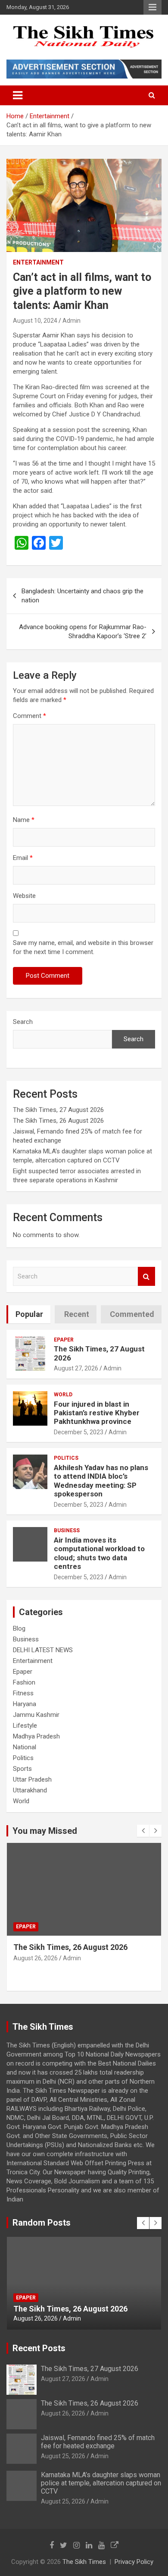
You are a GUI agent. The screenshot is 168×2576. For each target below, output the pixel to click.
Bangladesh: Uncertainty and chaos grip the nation (82, 596)
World (63, 1395)
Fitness (23, 1693)
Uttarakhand (30, 1790)
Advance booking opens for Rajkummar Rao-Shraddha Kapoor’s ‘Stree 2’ (83, 631)
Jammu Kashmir (36, 1715)
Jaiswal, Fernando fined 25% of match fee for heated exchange (81, 2304)
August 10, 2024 (35, 321)
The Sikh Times (84, 2562)
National (25, 1747)
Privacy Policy (134, 2562)
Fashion (24, 1682)
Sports (22, 1769)
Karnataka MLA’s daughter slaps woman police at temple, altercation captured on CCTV (101, 2483)
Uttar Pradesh (32, 1779)
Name (24, 820)
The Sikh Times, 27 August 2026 (58, 1110)
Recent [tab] (77, 1314)
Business (67, 1530)
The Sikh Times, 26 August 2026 (58, 1121)
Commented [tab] (132, 1314)
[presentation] (143, 1831)
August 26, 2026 (63, 2413)
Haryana (25, 1704)
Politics (66, 1458)
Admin (72, 321)
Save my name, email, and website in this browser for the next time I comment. (83, 947)
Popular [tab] (29, 1314)
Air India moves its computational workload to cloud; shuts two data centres (99, 1553)
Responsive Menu (152, 7)
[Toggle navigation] (18, 95)
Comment (30, 716)
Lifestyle (25, 1726)
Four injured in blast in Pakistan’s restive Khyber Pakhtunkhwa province (97, 1413)
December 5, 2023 (79, 1432)
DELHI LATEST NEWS (43, 1650)
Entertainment (38, 262)
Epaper (64, 1340)
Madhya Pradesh (36, 1736)
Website (24, 896)
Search (23, 1022)
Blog (19, 1628)
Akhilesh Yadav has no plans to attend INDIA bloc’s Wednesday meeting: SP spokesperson (101, 1481)
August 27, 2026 (76, 1368)
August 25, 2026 (36, 1968)
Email (23, 858)
